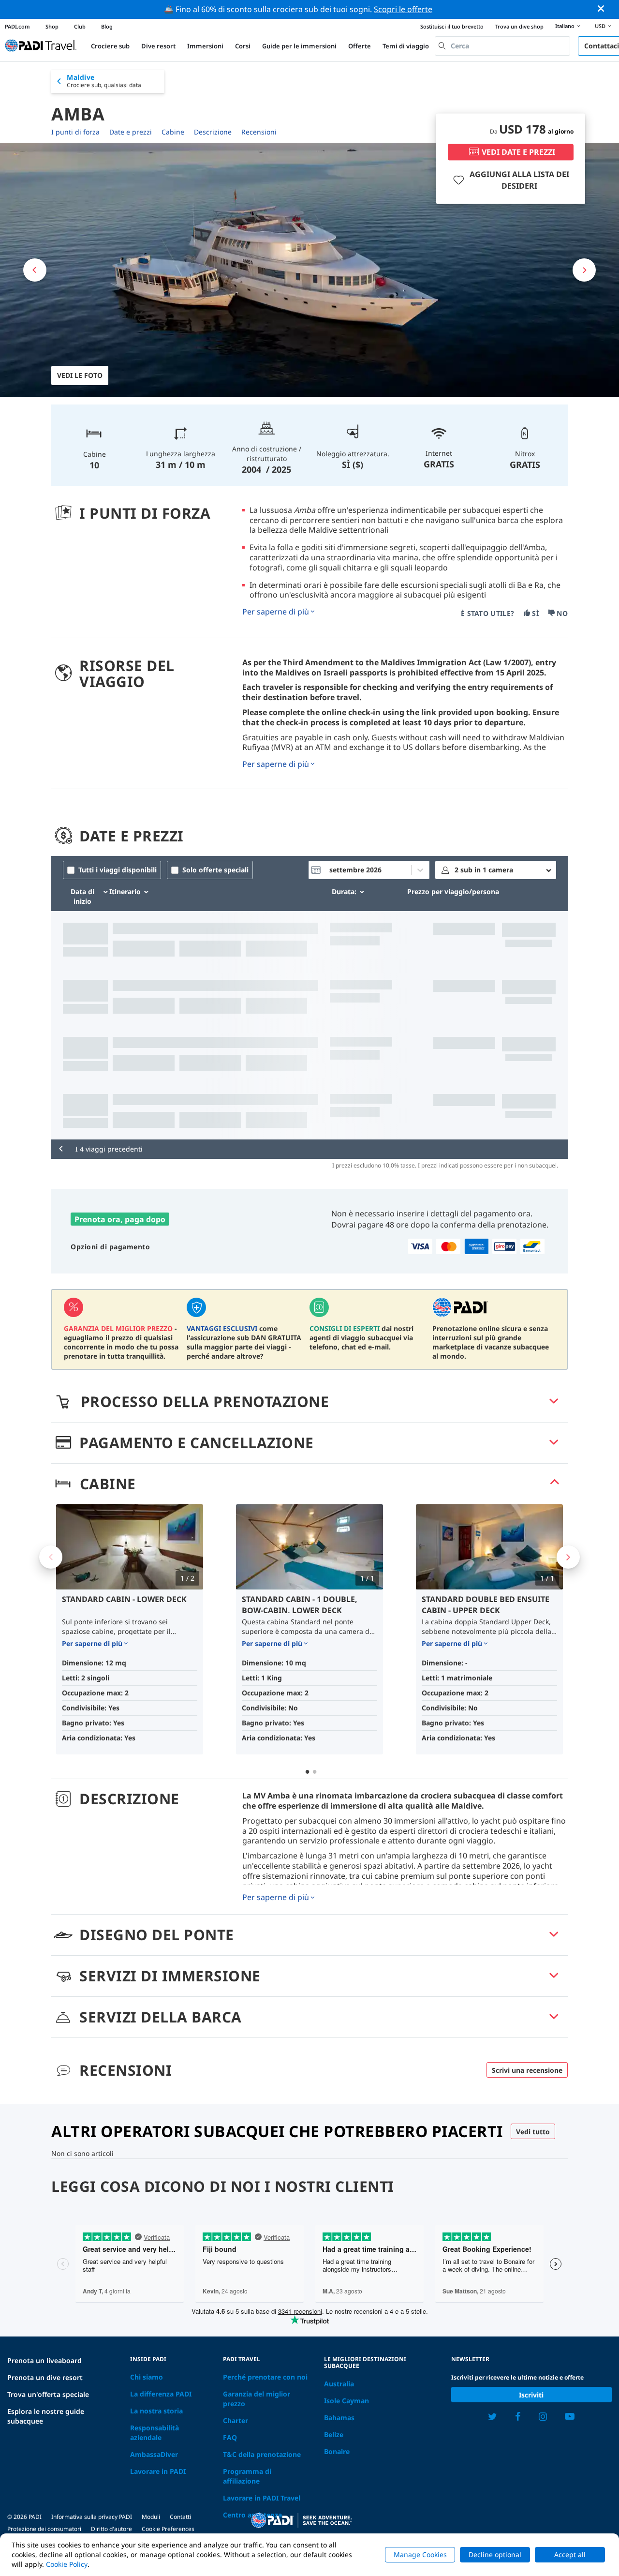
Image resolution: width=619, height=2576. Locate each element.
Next (568, 1557)
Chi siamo (147, 2377)
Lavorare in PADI (158, 2471)
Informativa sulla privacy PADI (92, 2517)
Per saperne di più (276, 612)
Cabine (173, 132)
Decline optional (495, 2554)
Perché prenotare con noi (265, 2377)
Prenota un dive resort (45, 2377)
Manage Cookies (420, 2554)
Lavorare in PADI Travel (262, 2498)
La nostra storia (156, 2411)
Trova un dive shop (519, 26)
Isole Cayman (346, 2401)
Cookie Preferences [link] (168, 2529)
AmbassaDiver (154, 2454)
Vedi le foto (80, 375)
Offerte (360, 46)
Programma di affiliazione (247, 2476)
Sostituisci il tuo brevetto (452, 26)
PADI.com (17, 26)
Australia (339, 2384)
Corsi (243, 46)
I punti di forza (75, 132)
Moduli (151, 2517)
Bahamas (339, 2418)
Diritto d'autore (111, 2529)
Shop (52, 26)
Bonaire (337, 2451)
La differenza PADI (161, 2394)
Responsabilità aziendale (155, 2433)
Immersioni (205, 46)
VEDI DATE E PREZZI (518, 152)
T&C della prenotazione (262, 2454)
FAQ (230, 2437)
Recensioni (259, 132)
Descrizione (213, 132)
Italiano (565, 26)
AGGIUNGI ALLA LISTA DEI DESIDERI (519, 180)
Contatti (180, 2517)
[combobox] (502, 46)
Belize (334, 2434)
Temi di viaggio (406, 46)
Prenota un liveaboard (44, 2360)
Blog (107, 26)
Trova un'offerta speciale (48, 2394)
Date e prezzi (131, 132)
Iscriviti (531, 2395)
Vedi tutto (533, 2132)
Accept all (570, 2554)
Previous (51, 1557)
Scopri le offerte (403, 9)
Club (80, 26)
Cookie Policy (67, 2564)
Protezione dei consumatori (44, 2529)
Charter (236, 2420)
